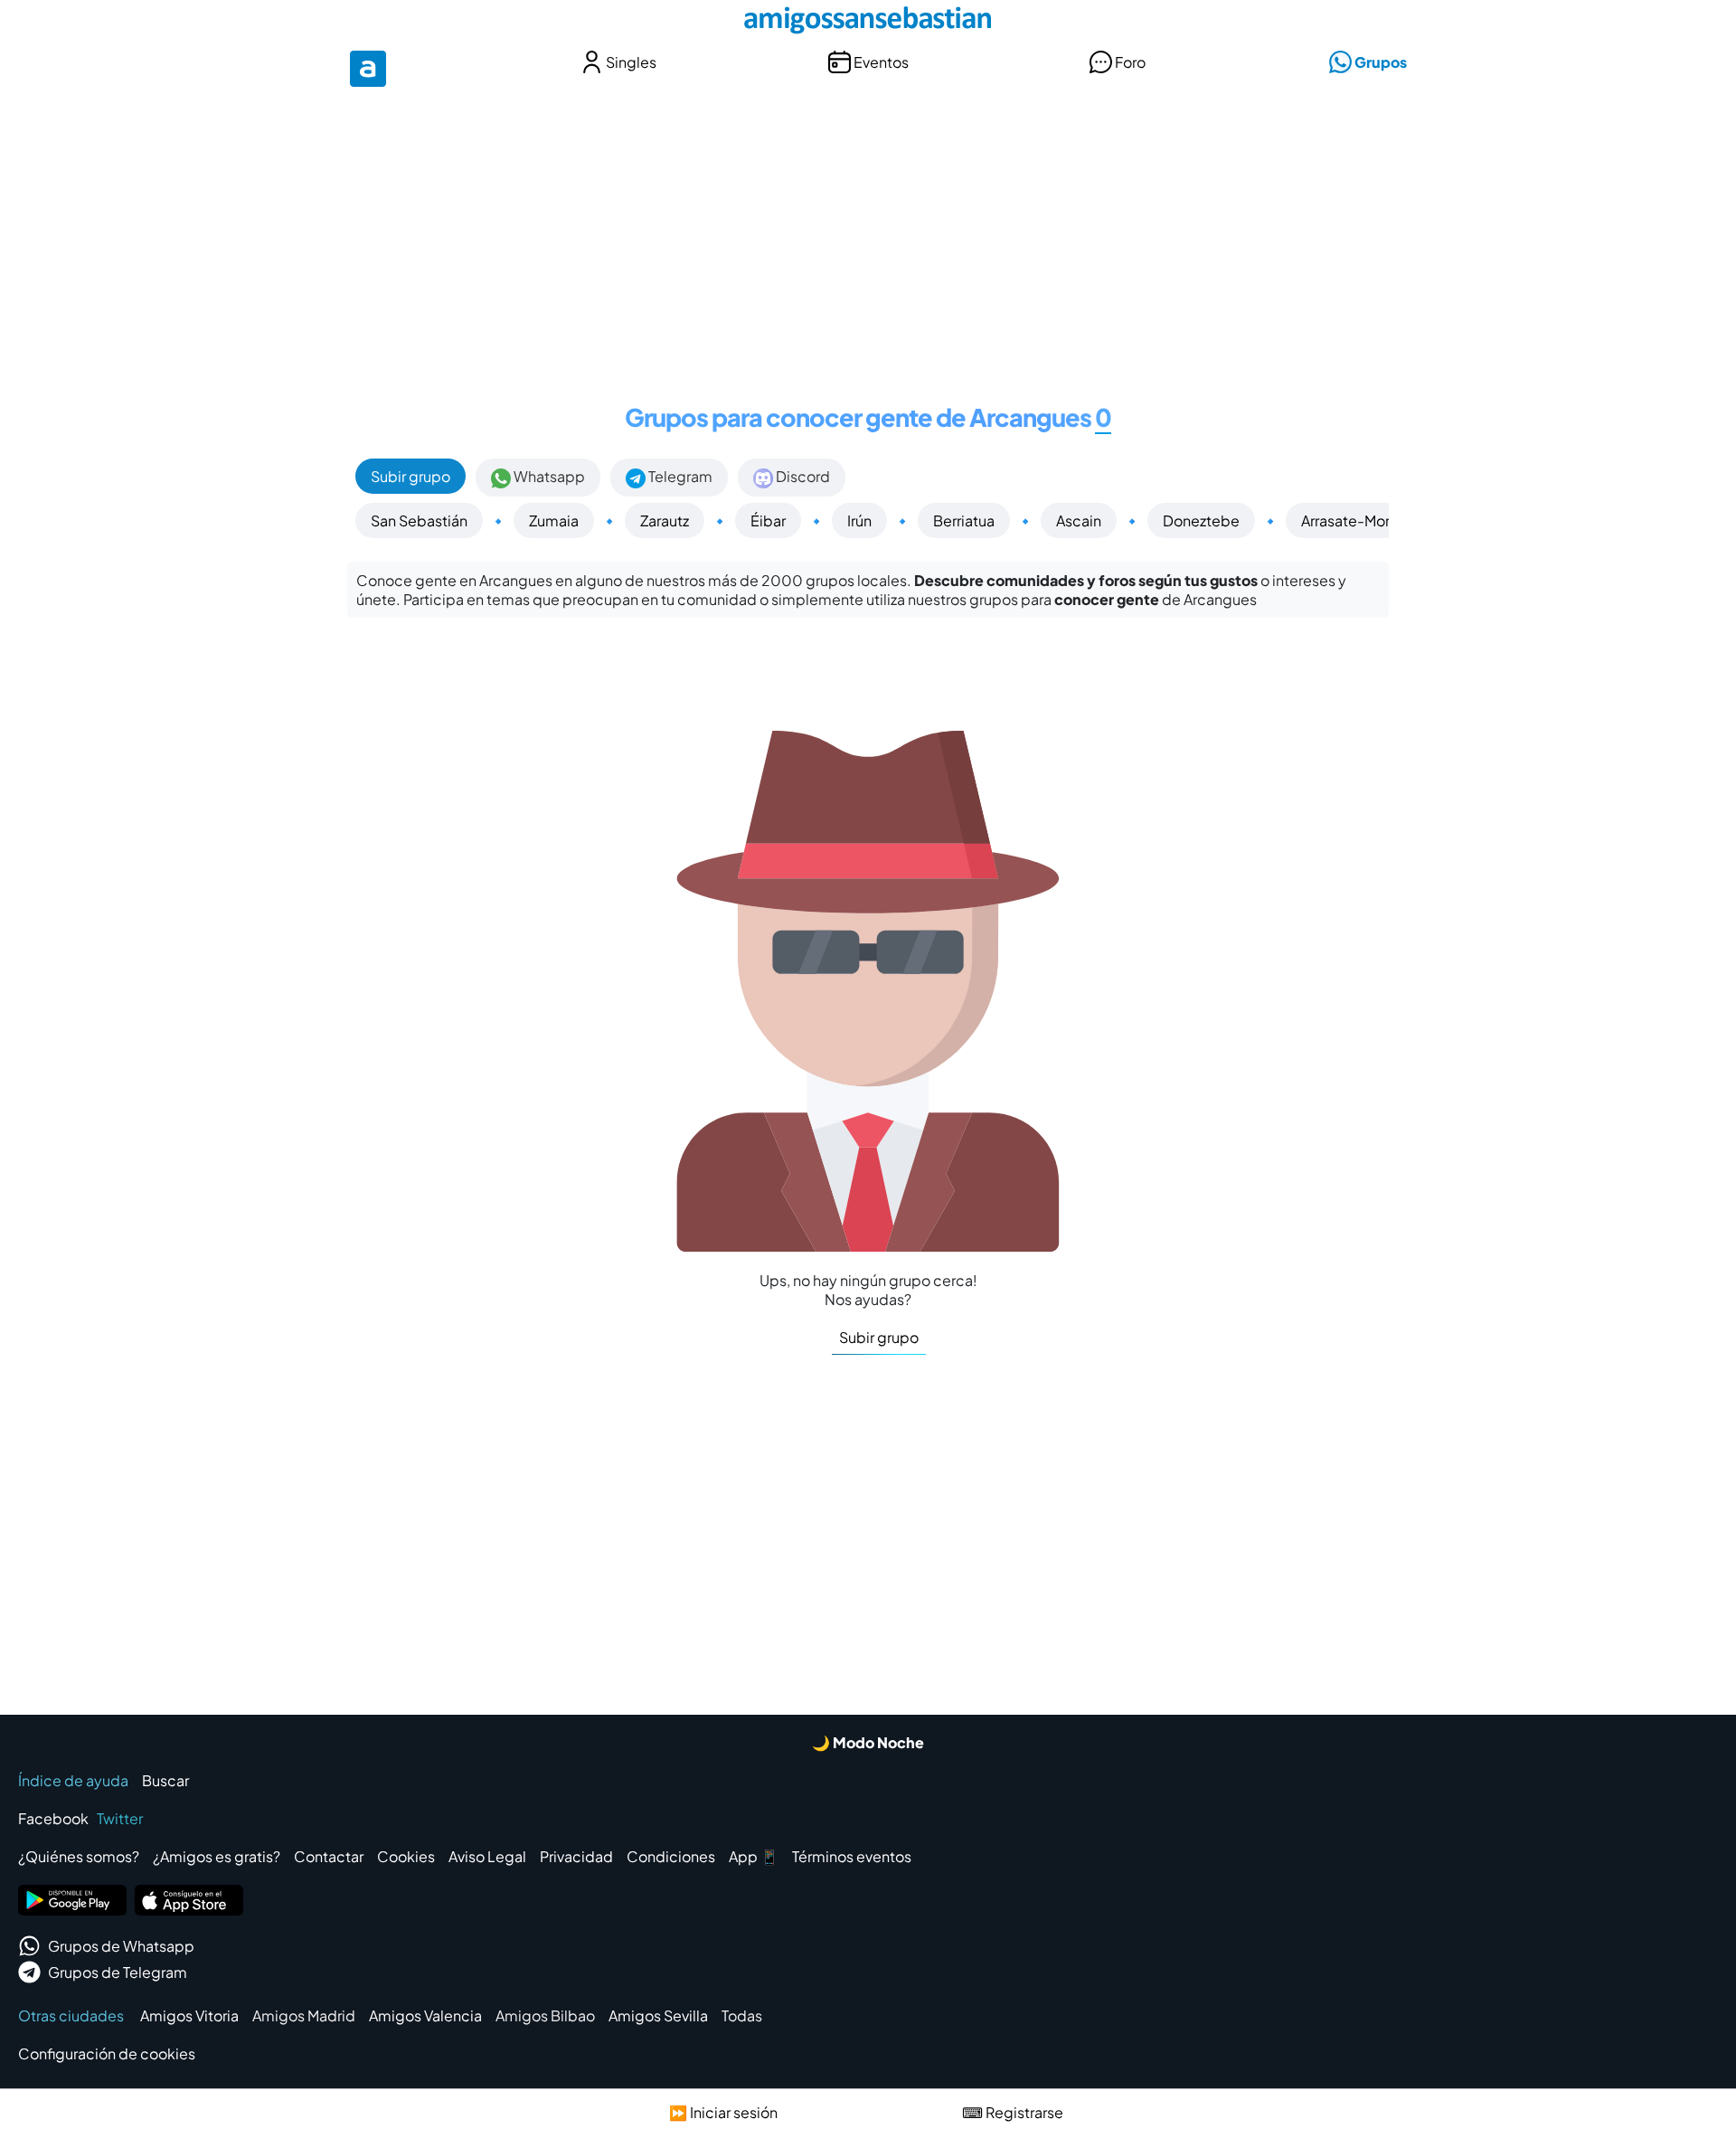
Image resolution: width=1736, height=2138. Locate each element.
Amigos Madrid (304, 2015)
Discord (802, 476)
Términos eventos (852, 1856)
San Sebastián (419, 520)
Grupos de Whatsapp (121, 1946)
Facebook (53, 1818)
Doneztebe (1201, 520)
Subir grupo (410, 476)
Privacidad (576, 1856)
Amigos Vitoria (189, 2015)
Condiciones (671, 1856)
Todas (742, 2015)
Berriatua (964, 520)
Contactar (329, 1856)
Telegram (679, 476)
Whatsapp (548, 476)
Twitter (120, 1818)
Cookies (406, 1856)
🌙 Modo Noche (868, 1742)
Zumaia (554, 520)
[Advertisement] (868, 233)
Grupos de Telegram (118, 1972)
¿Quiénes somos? (79, 1856)
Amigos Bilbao (545, 2015)
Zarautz (665, 520)
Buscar (165, 1780)
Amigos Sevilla (658, 2015)
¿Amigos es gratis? (217, 1856)
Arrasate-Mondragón (1372, 520)
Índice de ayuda (73, 1780)
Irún (859, 520)
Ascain (1079, 520)
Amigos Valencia (425, 2015)
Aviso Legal (487, 1856)
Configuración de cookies (107, 2053)
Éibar (768, 520)
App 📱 (754, 1856)
